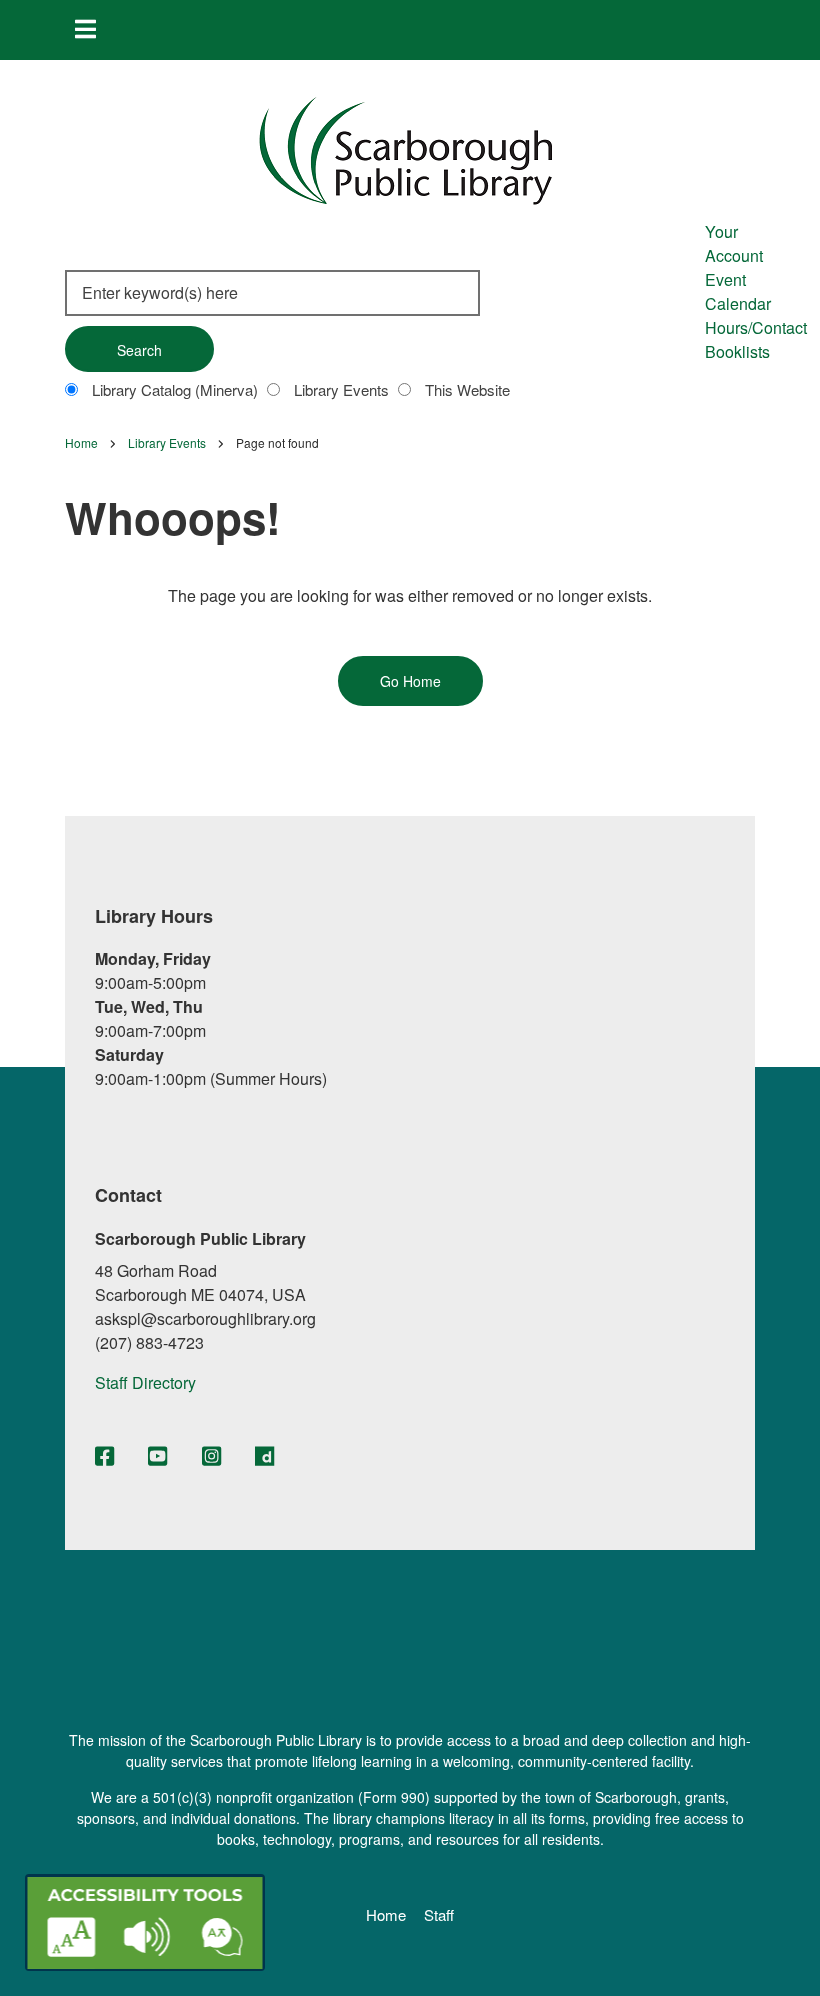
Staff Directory (145, 1382)
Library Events (341, 389)
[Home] (405, 148)
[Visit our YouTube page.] (157, 1457)
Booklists (737, 351)
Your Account (734, 243)
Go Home (410, 681)
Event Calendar (738, 291)
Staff (439, 1915)
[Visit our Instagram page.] (211, 1457)
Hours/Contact (756, 327)
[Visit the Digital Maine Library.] (264, 1457)
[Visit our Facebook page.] (104, 1457)
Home (386, 1915)
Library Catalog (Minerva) (175, 389)
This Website (467, 389)
